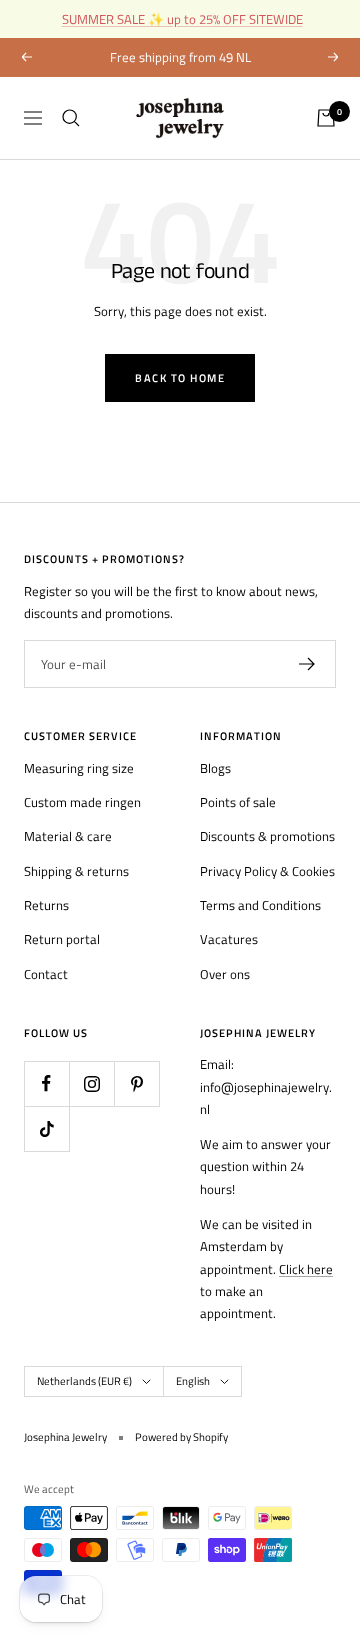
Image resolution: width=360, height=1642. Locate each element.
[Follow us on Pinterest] (136, 1083)
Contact (46, 974)
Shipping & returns (76, 871)
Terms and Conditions (260, 905)
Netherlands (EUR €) (84, 1381)
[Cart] (326, 118)
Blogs (215, 768)
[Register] (307, 664)
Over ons (225, 974)
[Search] (71, 118)
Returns (46, 905)
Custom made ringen (82, 802)
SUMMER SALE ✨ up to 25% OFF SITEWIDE (182, 19)
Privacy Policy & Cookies (267, 871)
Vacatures (229, 939)
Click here (306, 1269)
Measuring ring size (79, 768)
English (193, 1381)
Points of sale (238, 802)
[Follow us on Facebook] (46, 1083)
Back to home (180, 378)
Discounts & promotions (267, 836)
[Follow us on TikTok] (46, 1128)
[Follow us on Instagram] (91, 1083)
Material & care (68, 836)
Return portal (62, 939)
